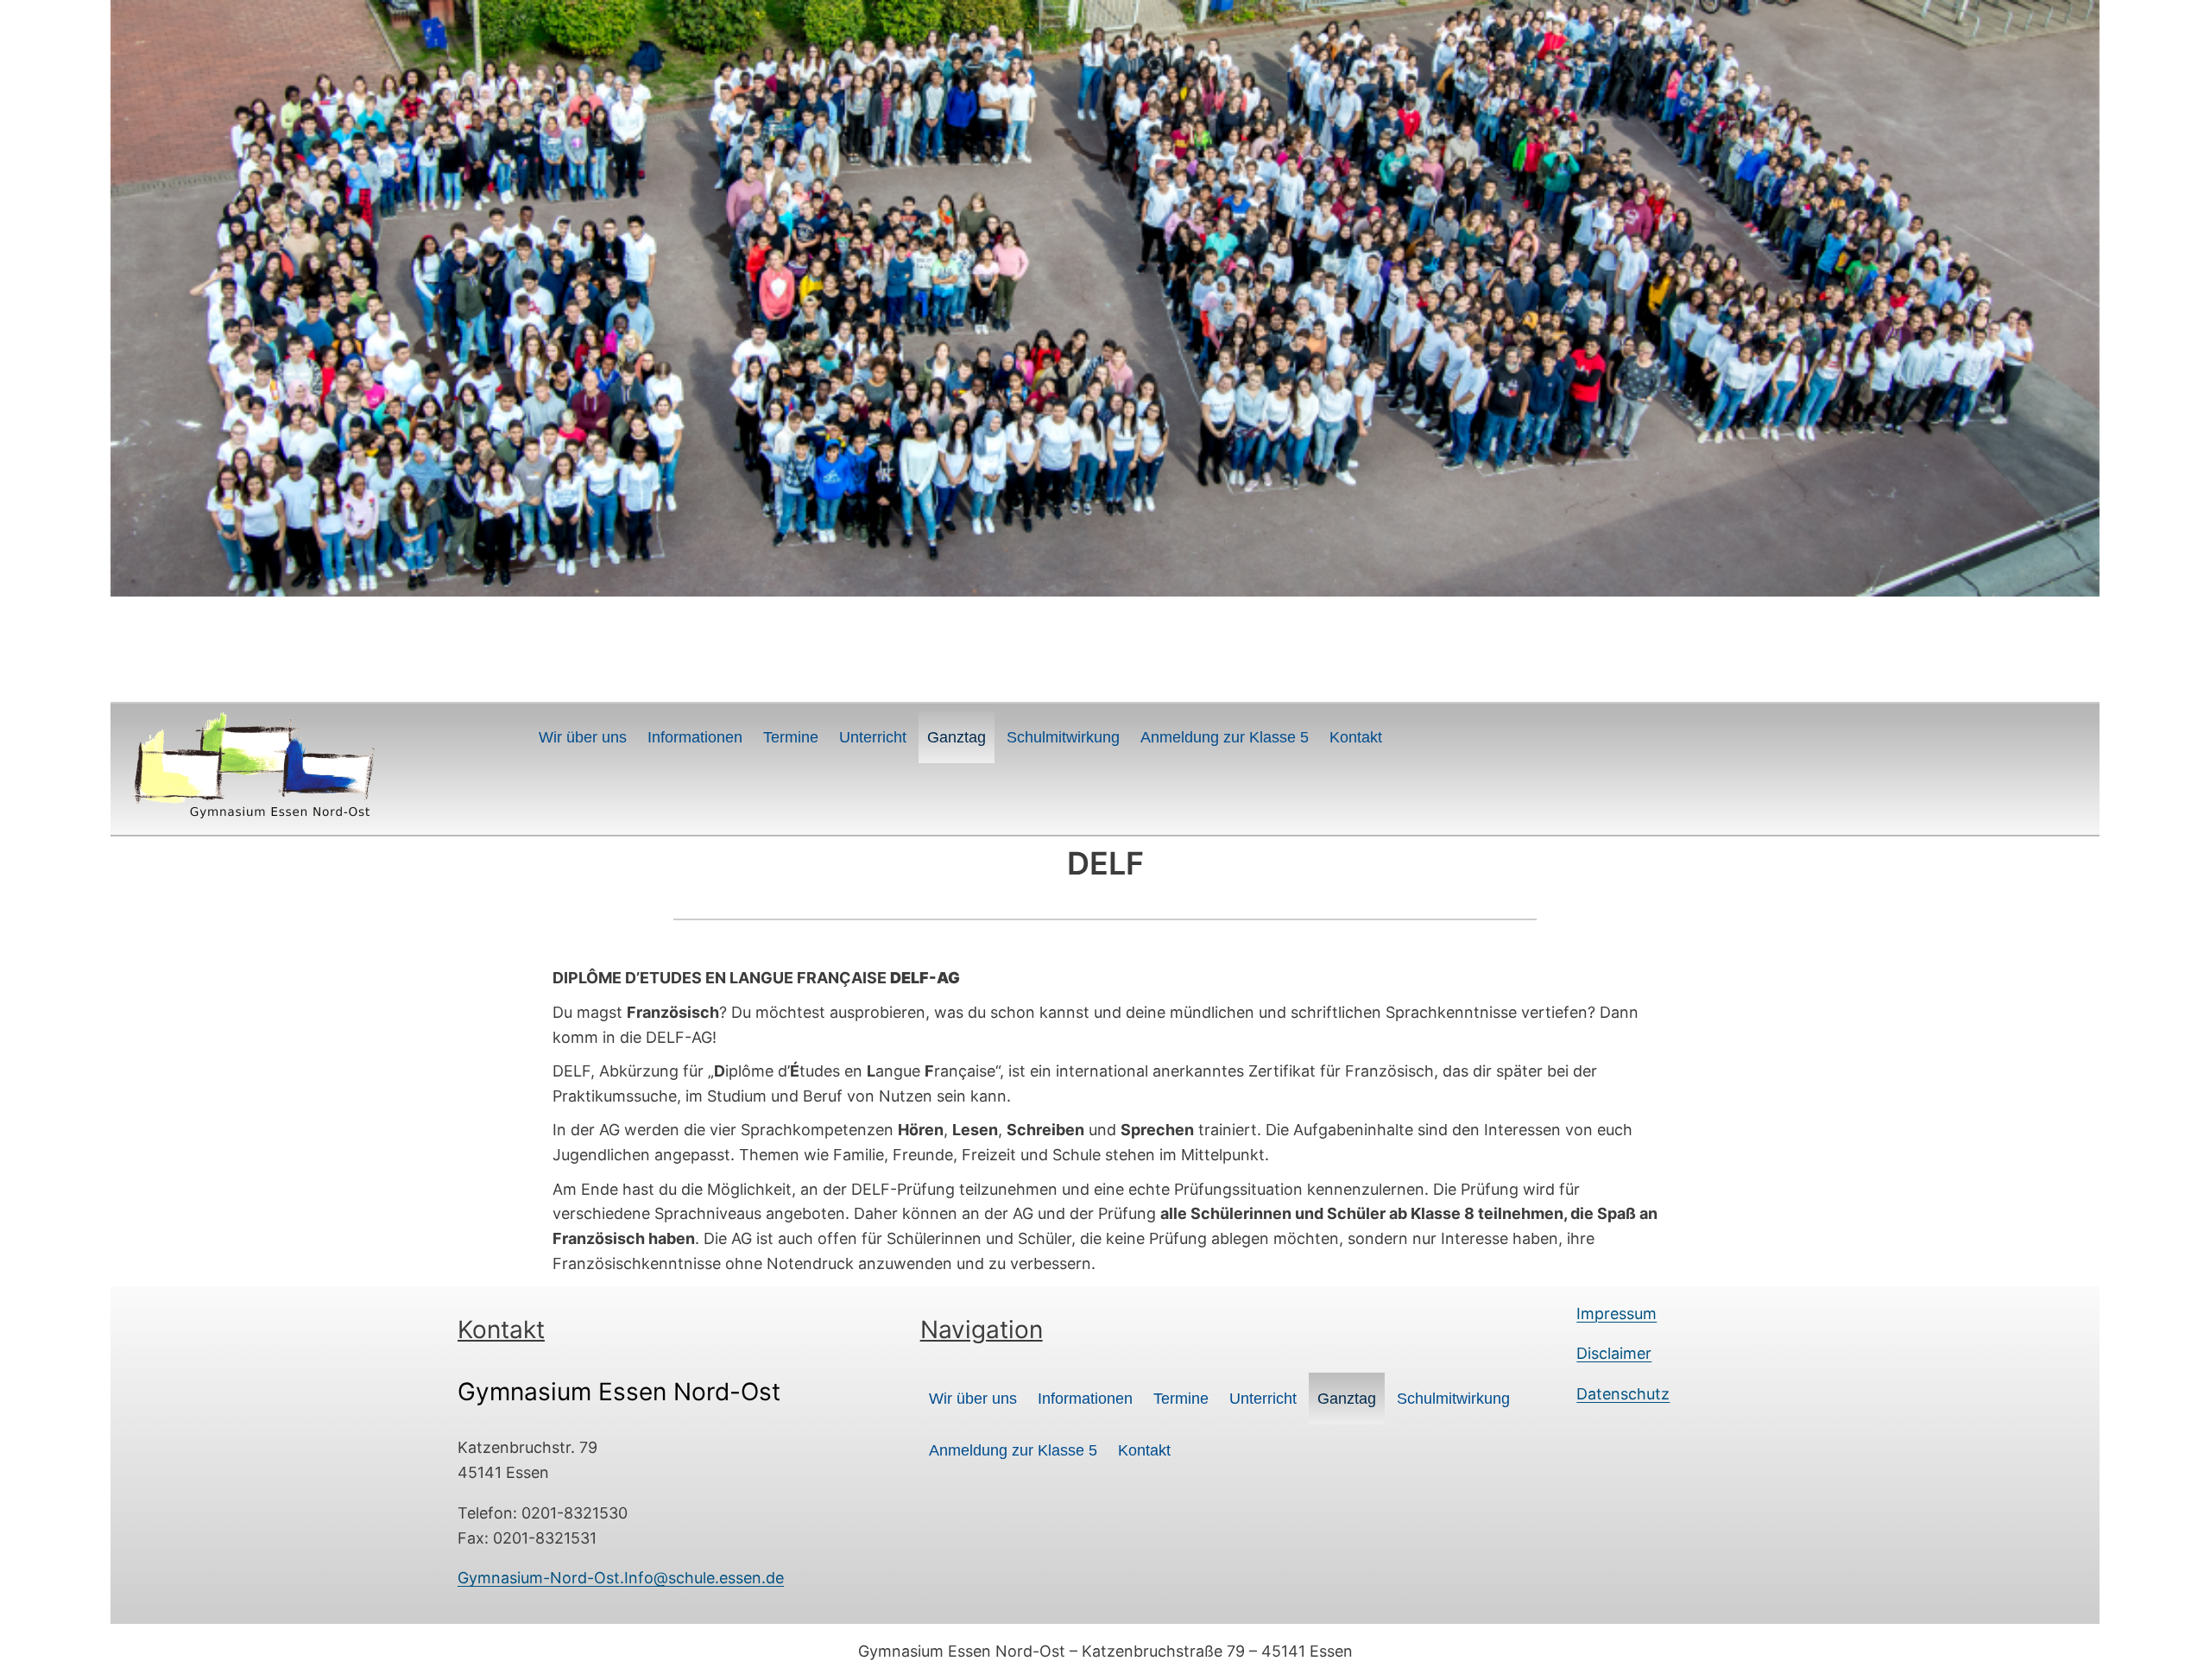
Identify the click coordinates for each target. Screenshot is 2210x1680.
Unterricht (873, 737)
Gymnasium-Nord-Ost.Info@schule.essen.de (621, 1578)
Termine (791, 737)
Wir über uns (583, 737)
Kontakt (1356, 737)
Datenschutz (1623, 1394)
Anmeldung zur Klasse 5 (1225, 737)
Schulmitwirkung (1063, 737)
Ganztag (957, 737)
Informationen (695, 737)
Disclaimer (1614, 1353)
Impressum (1616, 1314)
